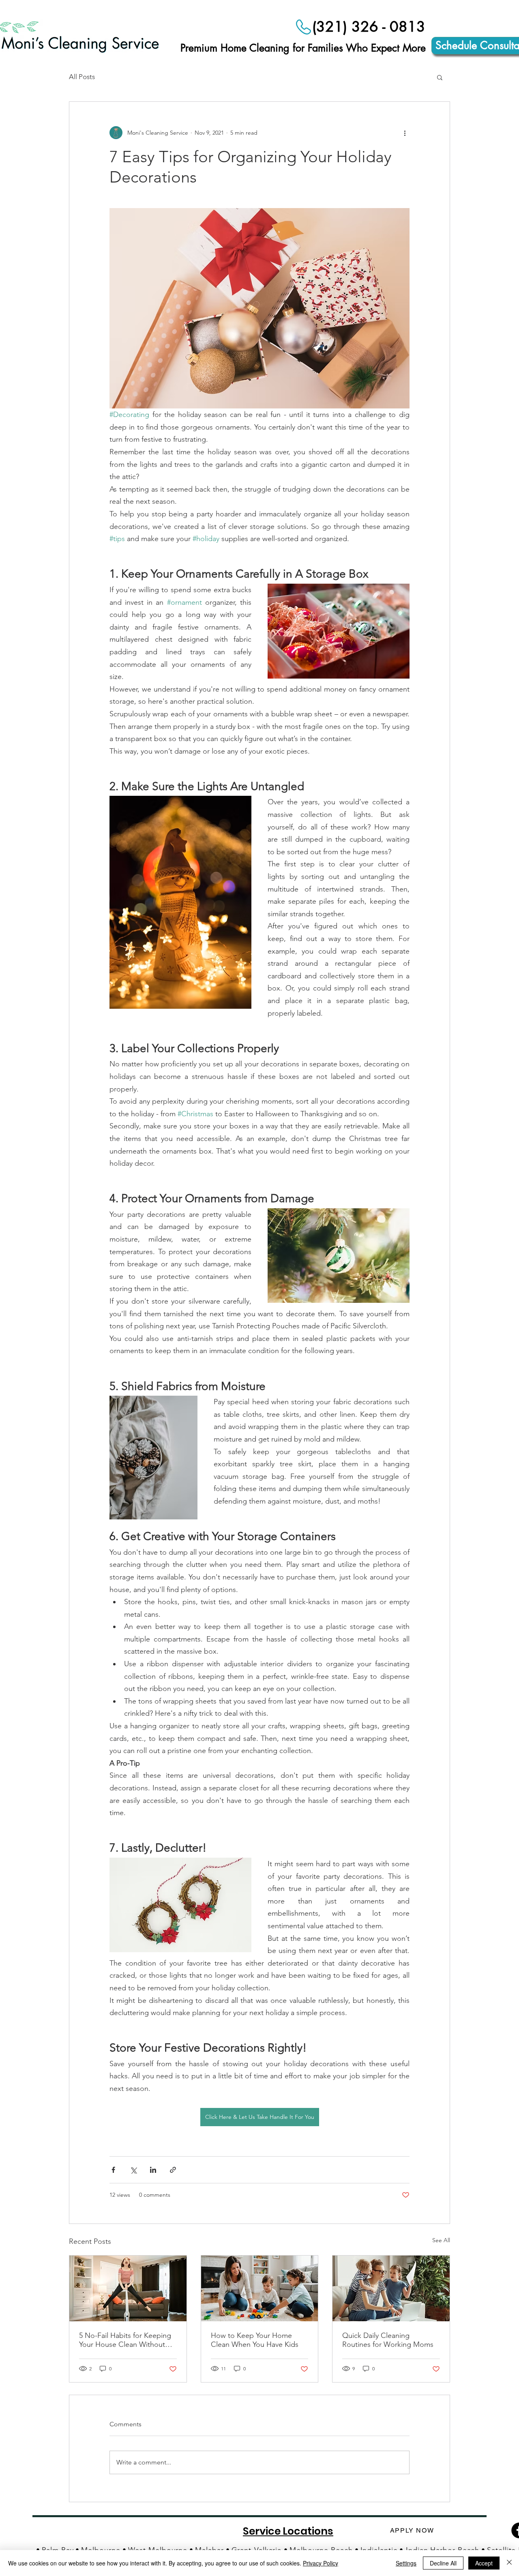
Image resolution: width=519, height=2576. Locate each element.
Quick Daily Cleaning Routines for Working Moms (388, 2340)
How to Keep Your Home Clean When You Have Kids (255, 2340)
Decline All (443, 2563)
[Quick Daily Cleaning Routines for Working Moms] (391, 2288)
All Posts (82, 77)
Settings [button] (406, 2563)
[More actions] (405, 133)
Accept (484, 2563)
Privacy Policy (321, 2563)
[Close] (509, 2563)
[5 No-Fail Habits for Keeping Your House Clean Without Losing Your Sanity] (128, 2288)
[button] (440, 77)
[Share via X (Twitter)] (133, 2170)
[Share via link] (173, 2170)
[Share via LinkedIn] (153, 2170)
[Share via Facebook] (113, 2170)
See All (441, 2240)
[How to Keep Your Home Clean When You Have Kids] (260, 2288)
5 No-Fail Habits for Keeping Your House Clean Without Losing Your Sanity (125, 2340)
